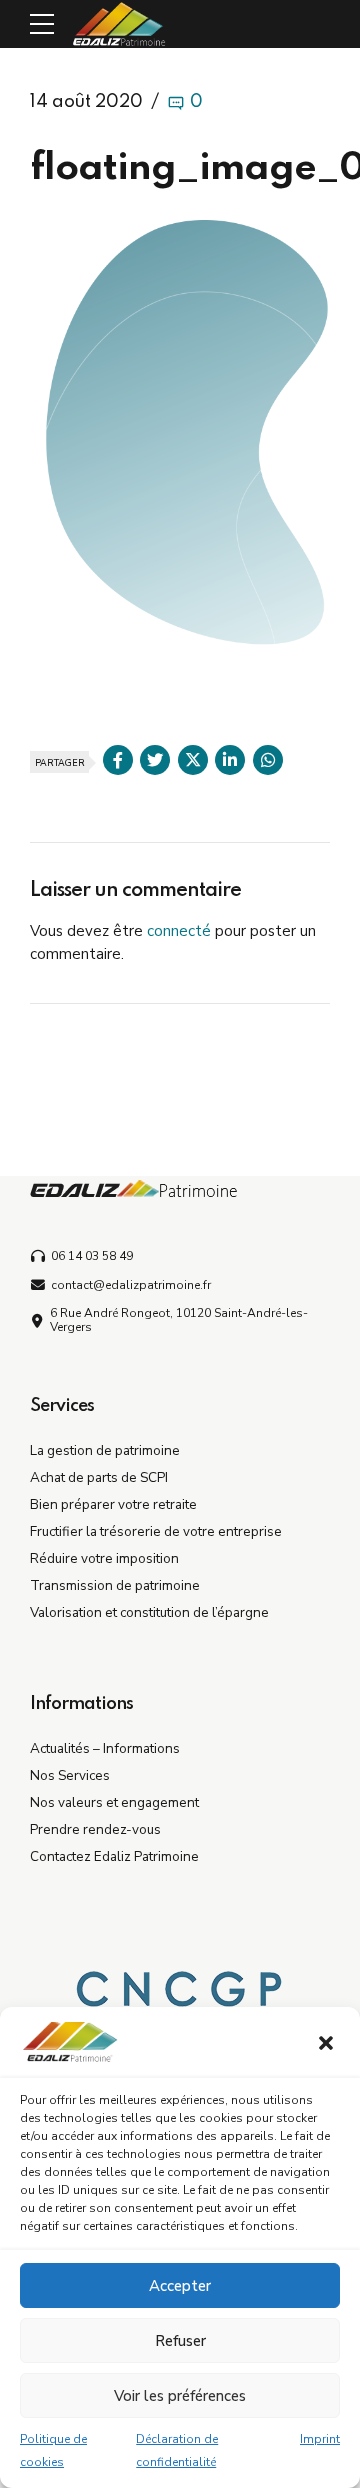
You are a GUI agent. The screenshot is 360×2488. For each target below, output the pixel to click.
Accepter (180, 2286)
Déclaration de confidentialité (177, 2450)
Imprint (320, 2439)
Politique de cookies (53, 2450)
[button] (328, 2045)
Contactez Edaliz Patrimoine (114, 1856)
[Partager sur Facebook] (118, 760)
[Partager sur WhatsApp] (268, 760)
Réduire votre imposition (104, 1558)
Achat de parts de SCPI (99, 1477)
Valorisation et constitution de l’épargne (149, 1612)
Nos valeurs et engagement (114, 1802)
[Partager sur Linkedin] (230, 760)
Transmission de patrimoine (115, 1585)
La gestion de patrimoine (105, 1450)
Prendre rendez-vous (95, 1829)
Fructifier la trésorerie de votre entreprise (156, 1531)
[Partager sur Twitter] (155, 760)
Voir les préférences (180, 2396)
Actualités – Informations (105, 1748)
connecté (179, 931)
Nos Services (70, 1775)
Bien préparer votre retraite (113, 1504)
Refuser (180, 2341)
